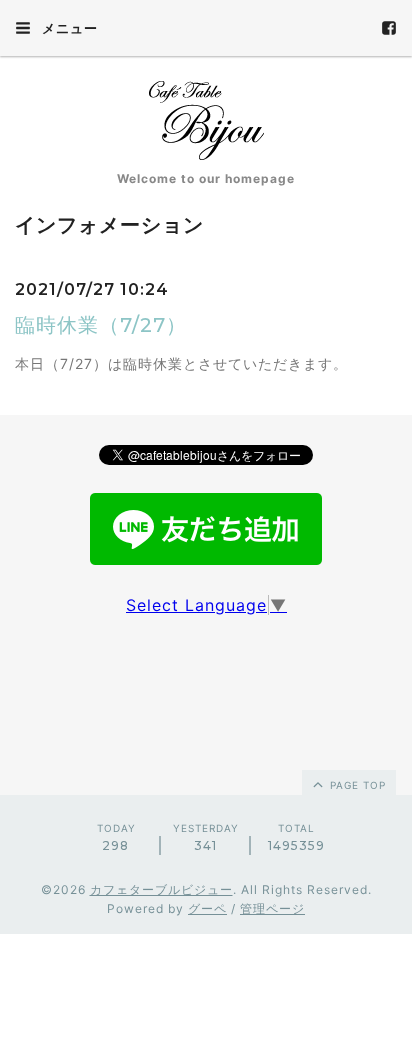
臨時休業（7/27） (101, 325)
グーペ (207, 908)
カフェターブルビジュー (161, 889)
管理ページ (272, 908)
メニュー (68, 28)
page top (356, 785)
